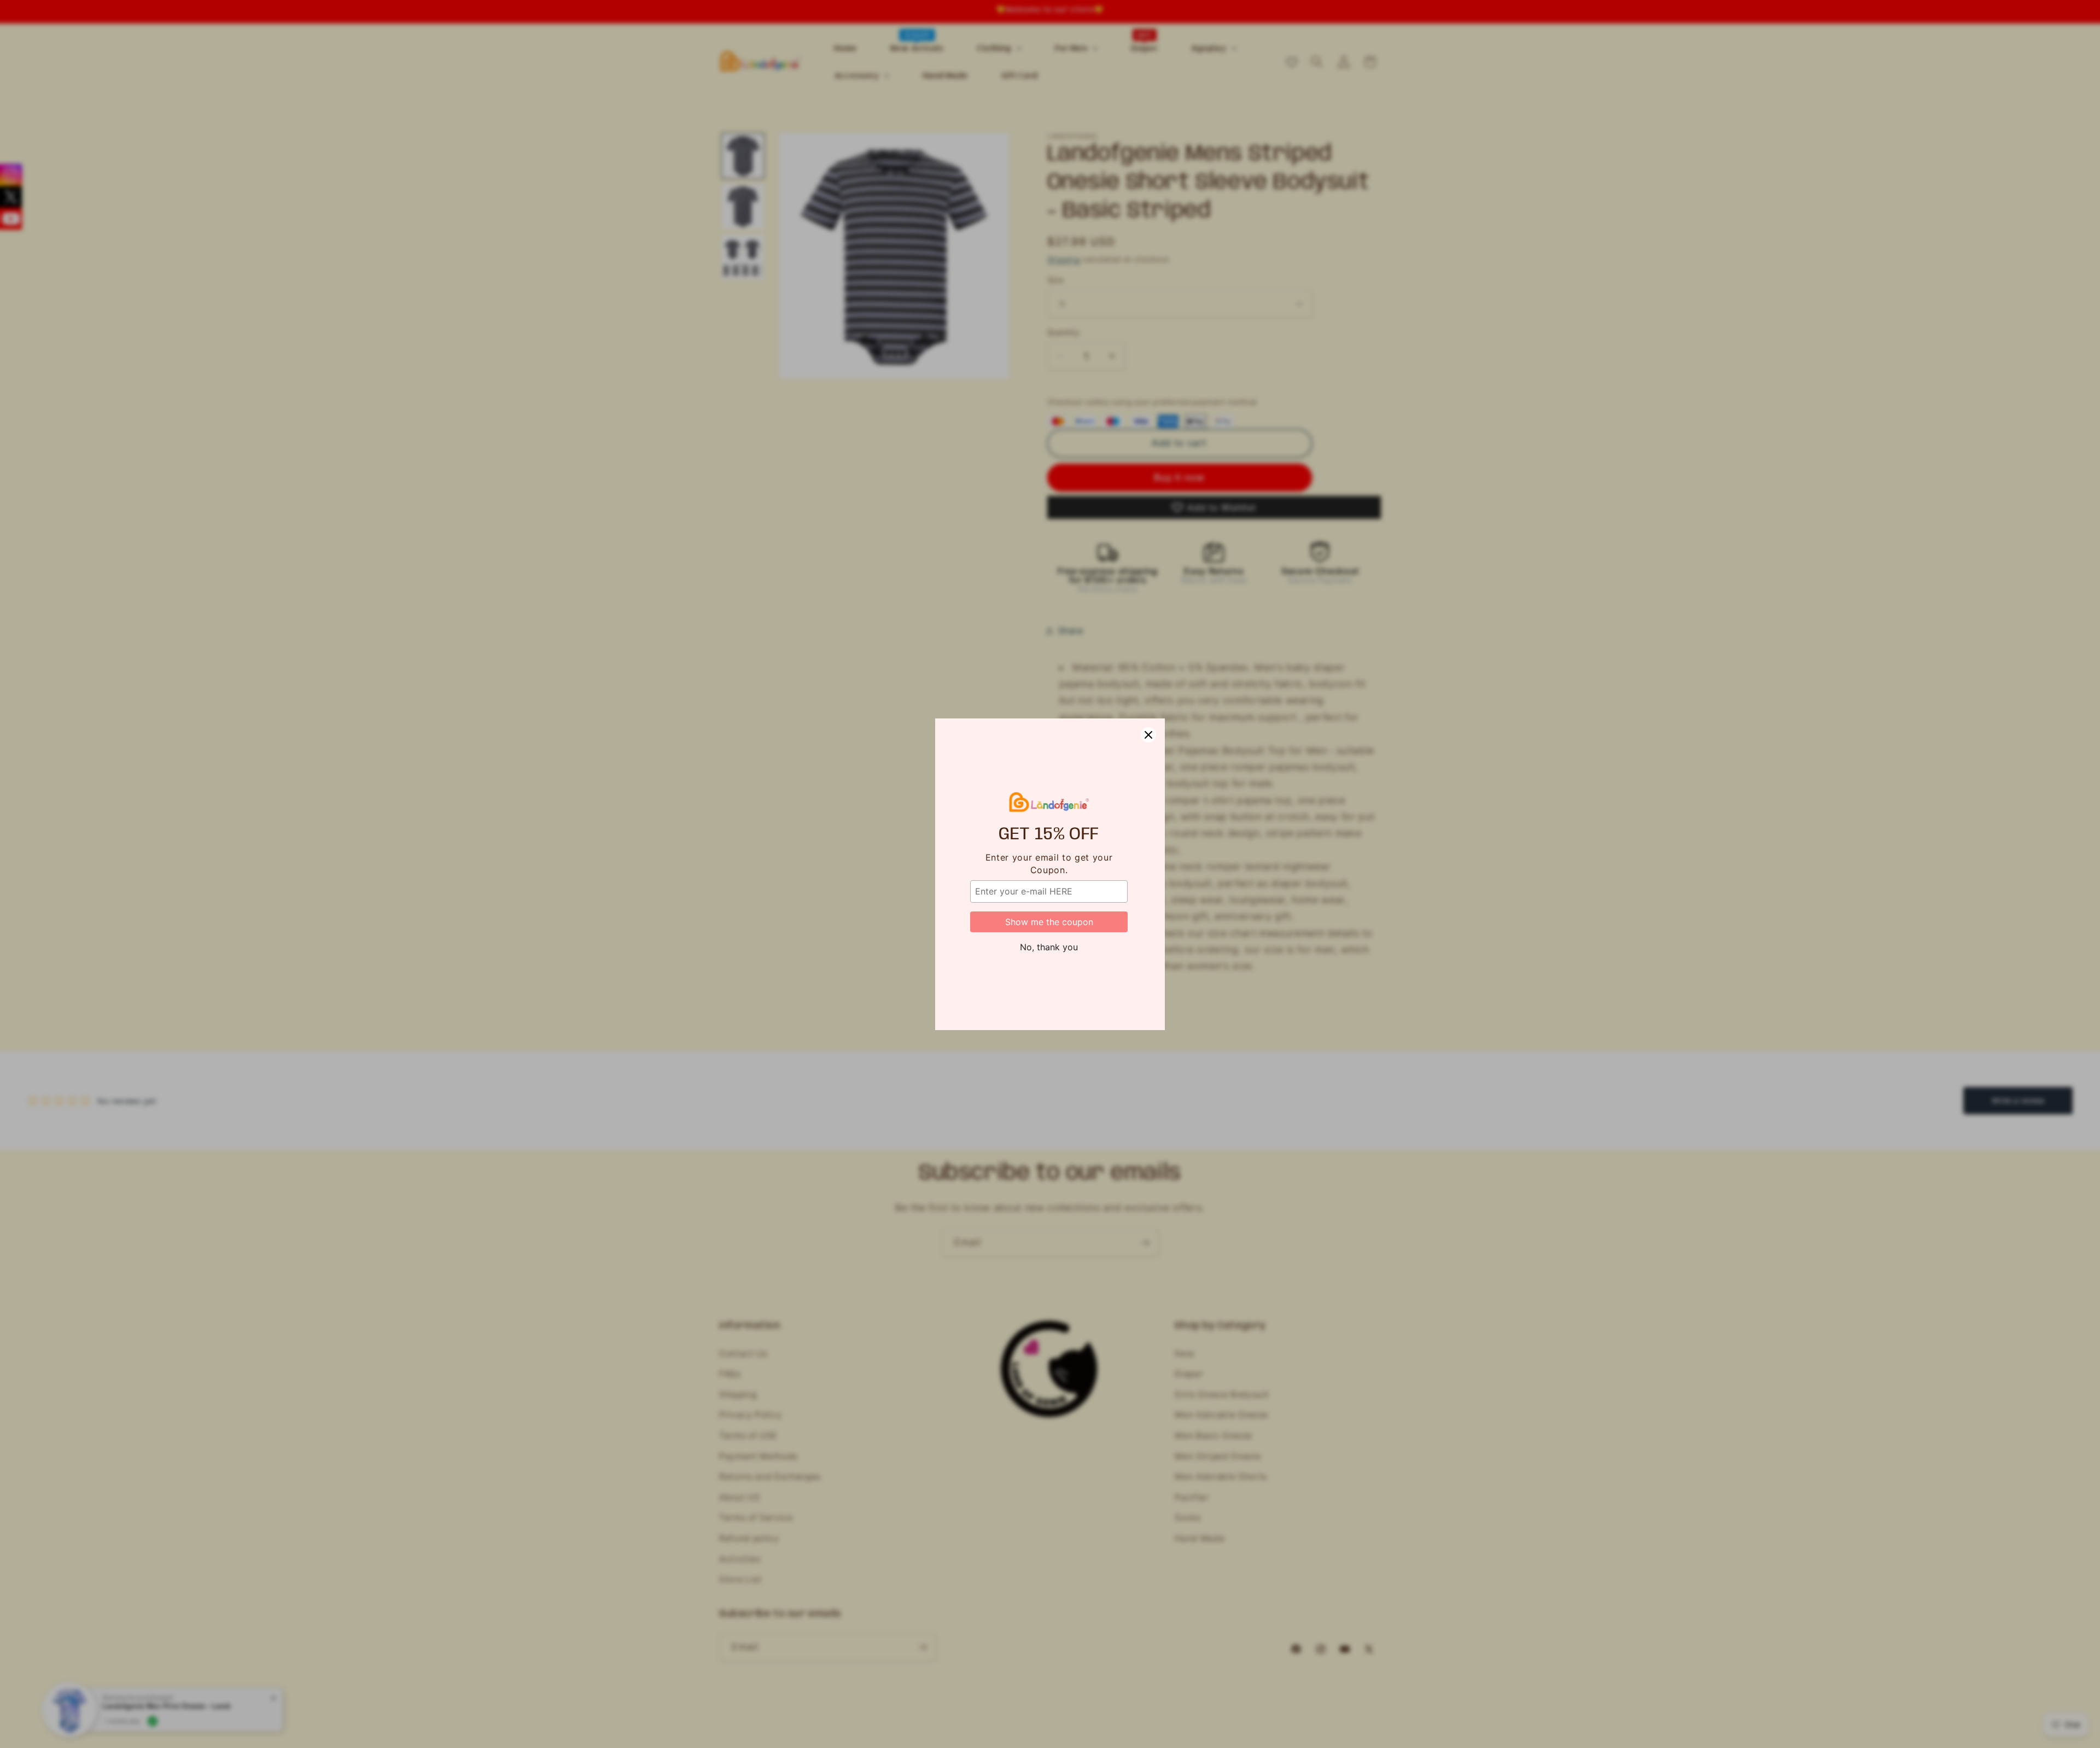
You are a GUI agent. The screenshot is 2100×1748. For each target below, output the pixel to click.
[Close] (1148, 735)
